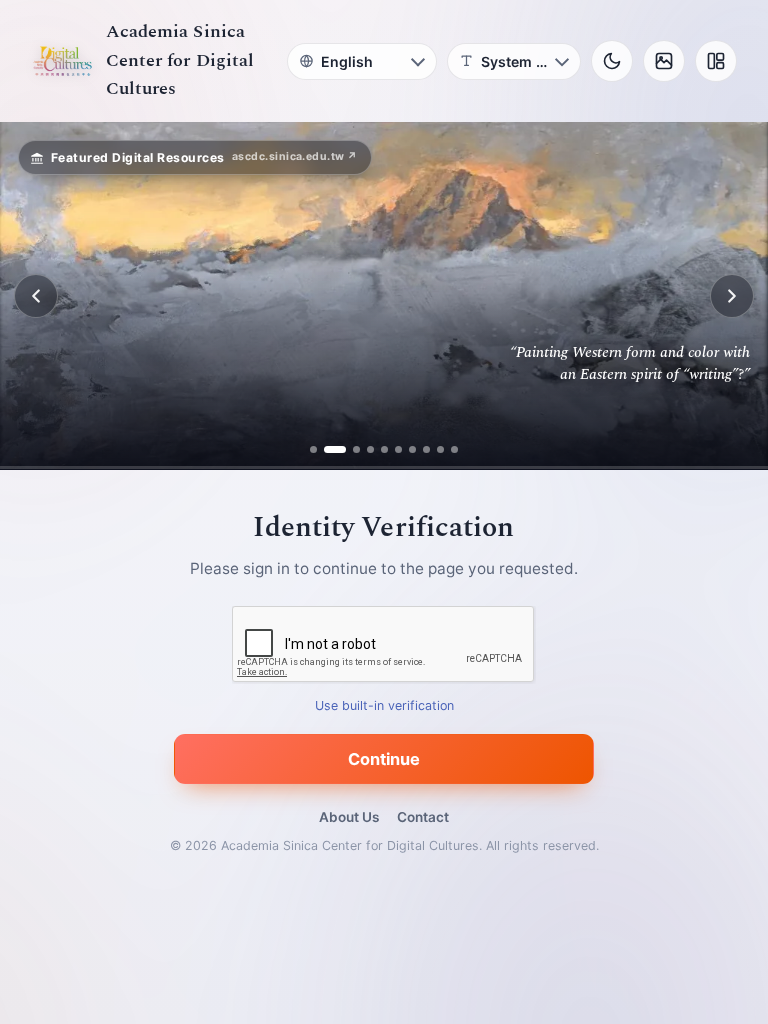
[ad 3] (349, 449)
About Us (349, 817)
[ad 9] (440, 449)
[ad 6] (398, 449)
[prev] (36, 296)
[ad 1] (313, 449)
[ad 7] (412, 449)
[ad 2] (327, 449)
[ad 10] (454, 449)
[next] (732, 296)
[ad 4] (370, 449)
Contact (423, 817)
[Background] (664, 61)
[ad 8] (426, 449)
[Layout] (716, 61)
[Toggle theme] (612, 61)
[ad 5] (384, 449)
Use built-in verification (384, 706)
